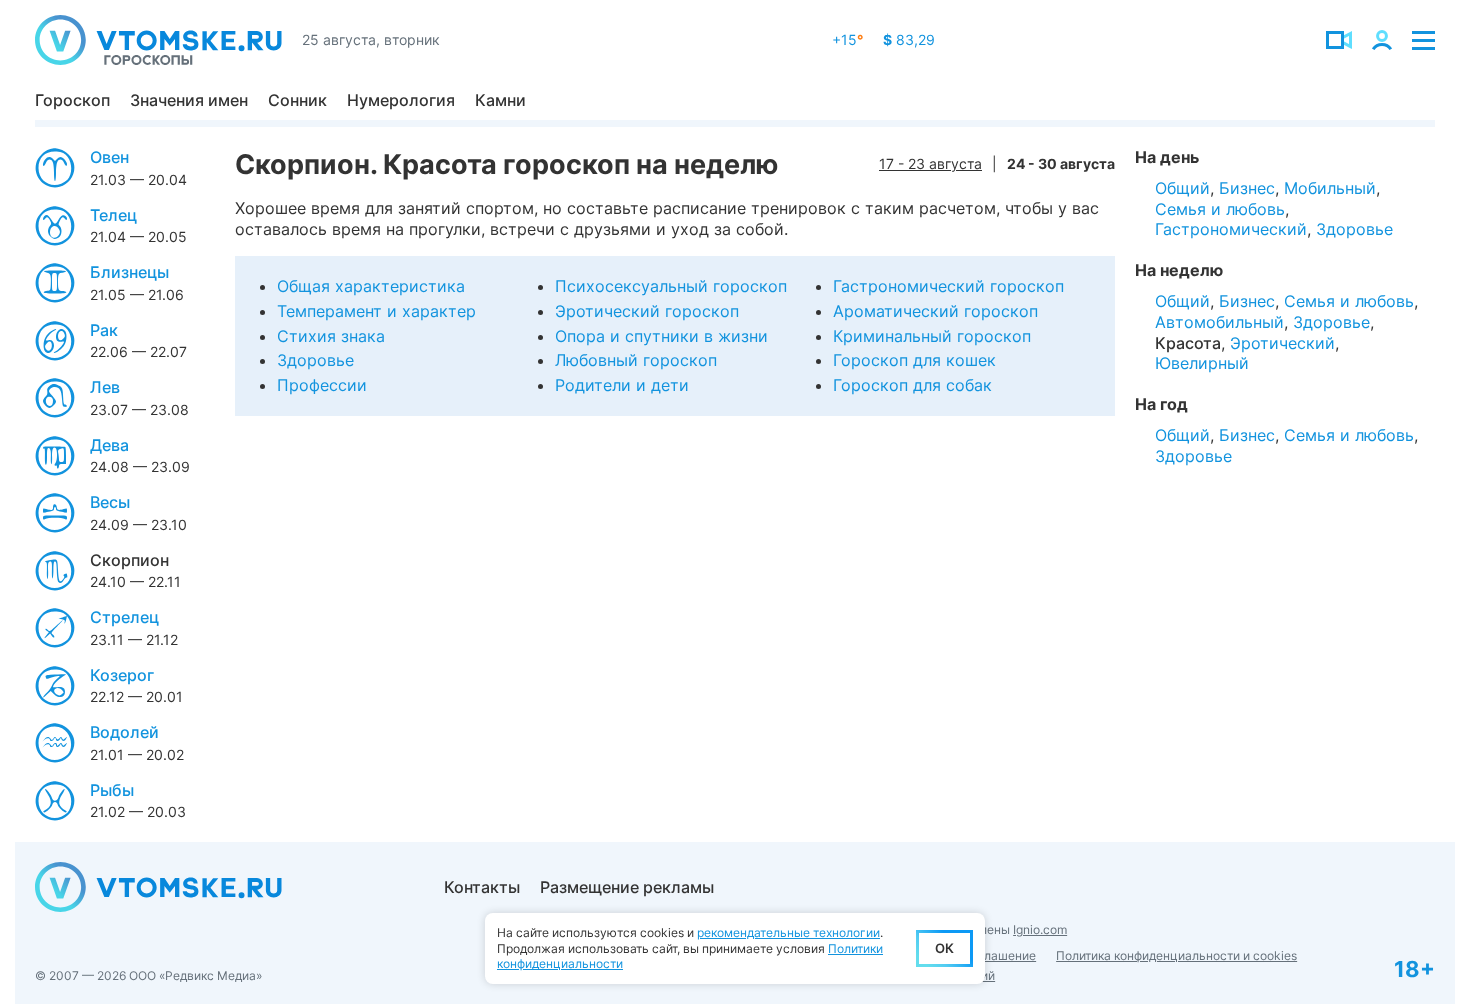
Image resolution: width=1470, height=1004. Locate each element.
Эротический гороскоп (647, 311)
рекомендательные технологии (788, 932)
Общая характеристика (371, 286)
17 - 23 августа (930, 163)
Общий (1182, 188)
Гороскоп (72, 100)
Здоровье (315, 360)
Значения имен (189, 100)
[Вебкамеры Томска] (1339, 40)
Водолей (124, 732)
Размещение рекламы (627, 887)
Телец (113, 215)
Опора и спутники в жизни (661, 336)
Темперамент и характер (376, 311)
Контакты (482, 887)
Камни (500, 100)
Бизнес (1247, 188)
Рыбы (112, 790)
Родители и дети (622, 385)
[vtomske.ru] (158, 40)
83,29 (909, 39)
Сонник (297, 100)
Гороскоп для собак (912, 385)
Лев (105, 387)
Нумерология (401, 100)
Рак (104, 330)
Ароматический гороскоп (935, 311)
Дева (109, 445)
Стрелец (124, 617)
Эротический (1282, 343)
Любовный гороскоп (636, 360)
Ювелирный (1202, 363)
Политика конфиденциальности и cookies (1176, 955)
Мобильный (1330, 188)
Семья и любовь (1220, 209)
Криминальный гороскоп (932, 336)
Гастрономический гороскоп (948, 286)
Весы (110, 502)
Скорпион (129, 560)
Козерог (122, 675)
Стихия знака (331, 336)
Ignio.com (1040, 929)
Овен (109, 157)
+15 (847, 39)
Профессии (322, 385)
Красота (1188, 343)
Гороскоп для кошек (914, 360)
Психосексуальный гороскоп (671, 286)
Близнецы (129, 272)
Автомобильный (1219, 322)
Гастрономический (1231, 229)
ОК (944, 948)
